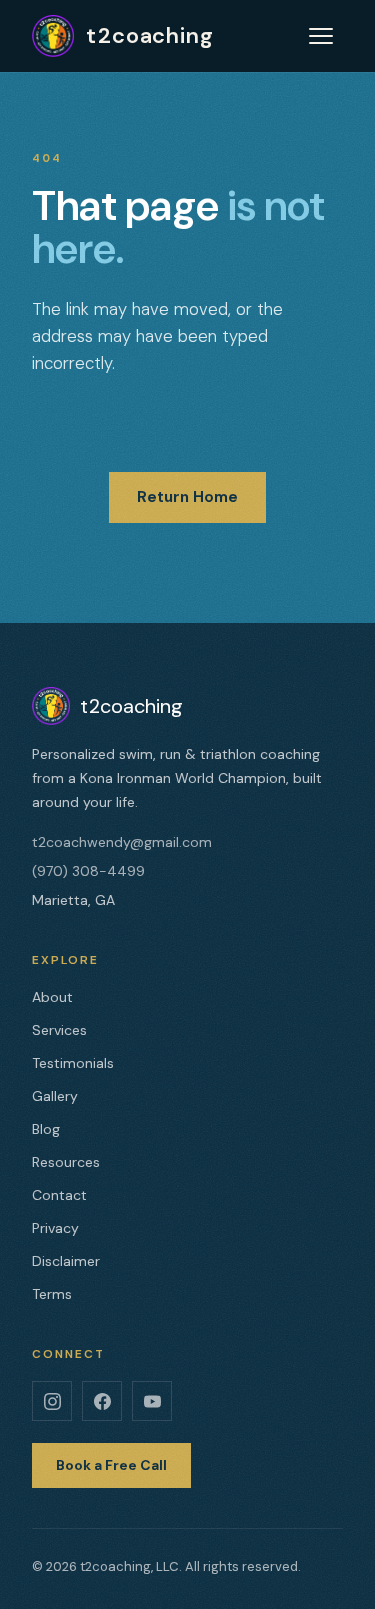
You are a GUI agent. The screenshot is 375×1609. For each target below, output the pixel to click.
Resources (66, 1162)
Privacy (55, 1228)
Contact (59, 1195)
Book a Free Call (111, 1465)
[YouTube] (152, 1401)
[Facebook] (102, 1401)
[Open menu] (321, 36)
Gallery (55, 1096)
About (52, 997)
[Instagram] (52, 1401)
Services (59, 1030)
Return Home (187, 497)
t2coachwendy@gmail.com (122, 842)
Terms (52, 1294)
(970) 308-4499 (88, 871)
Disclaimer (66, 1261)
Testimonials (73, 1063)
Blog (46, 1129)
